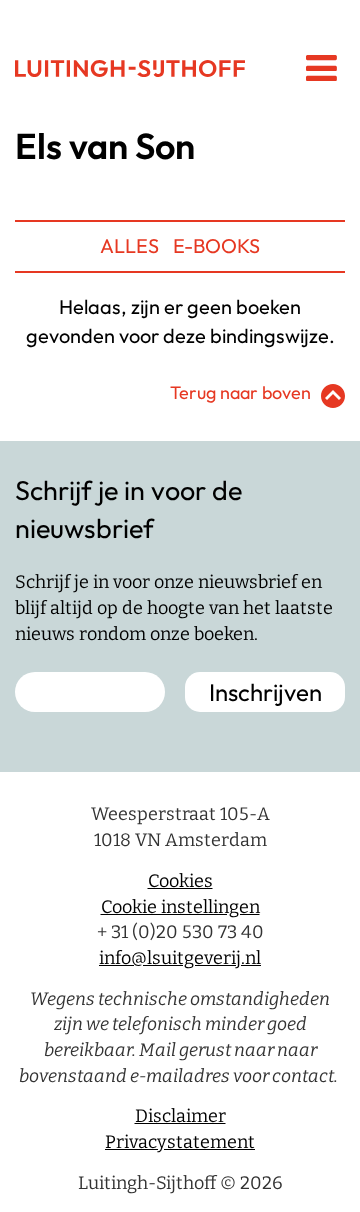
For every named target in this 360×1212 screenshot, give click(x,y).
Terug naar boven (240, 392)
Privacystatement (180, 1142)
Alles (129, 245)
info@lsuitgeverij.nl (180, 958)
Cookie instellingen (180, 907)
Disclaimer (180, 1116)
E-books (216, 245)
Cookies (180, 881)
